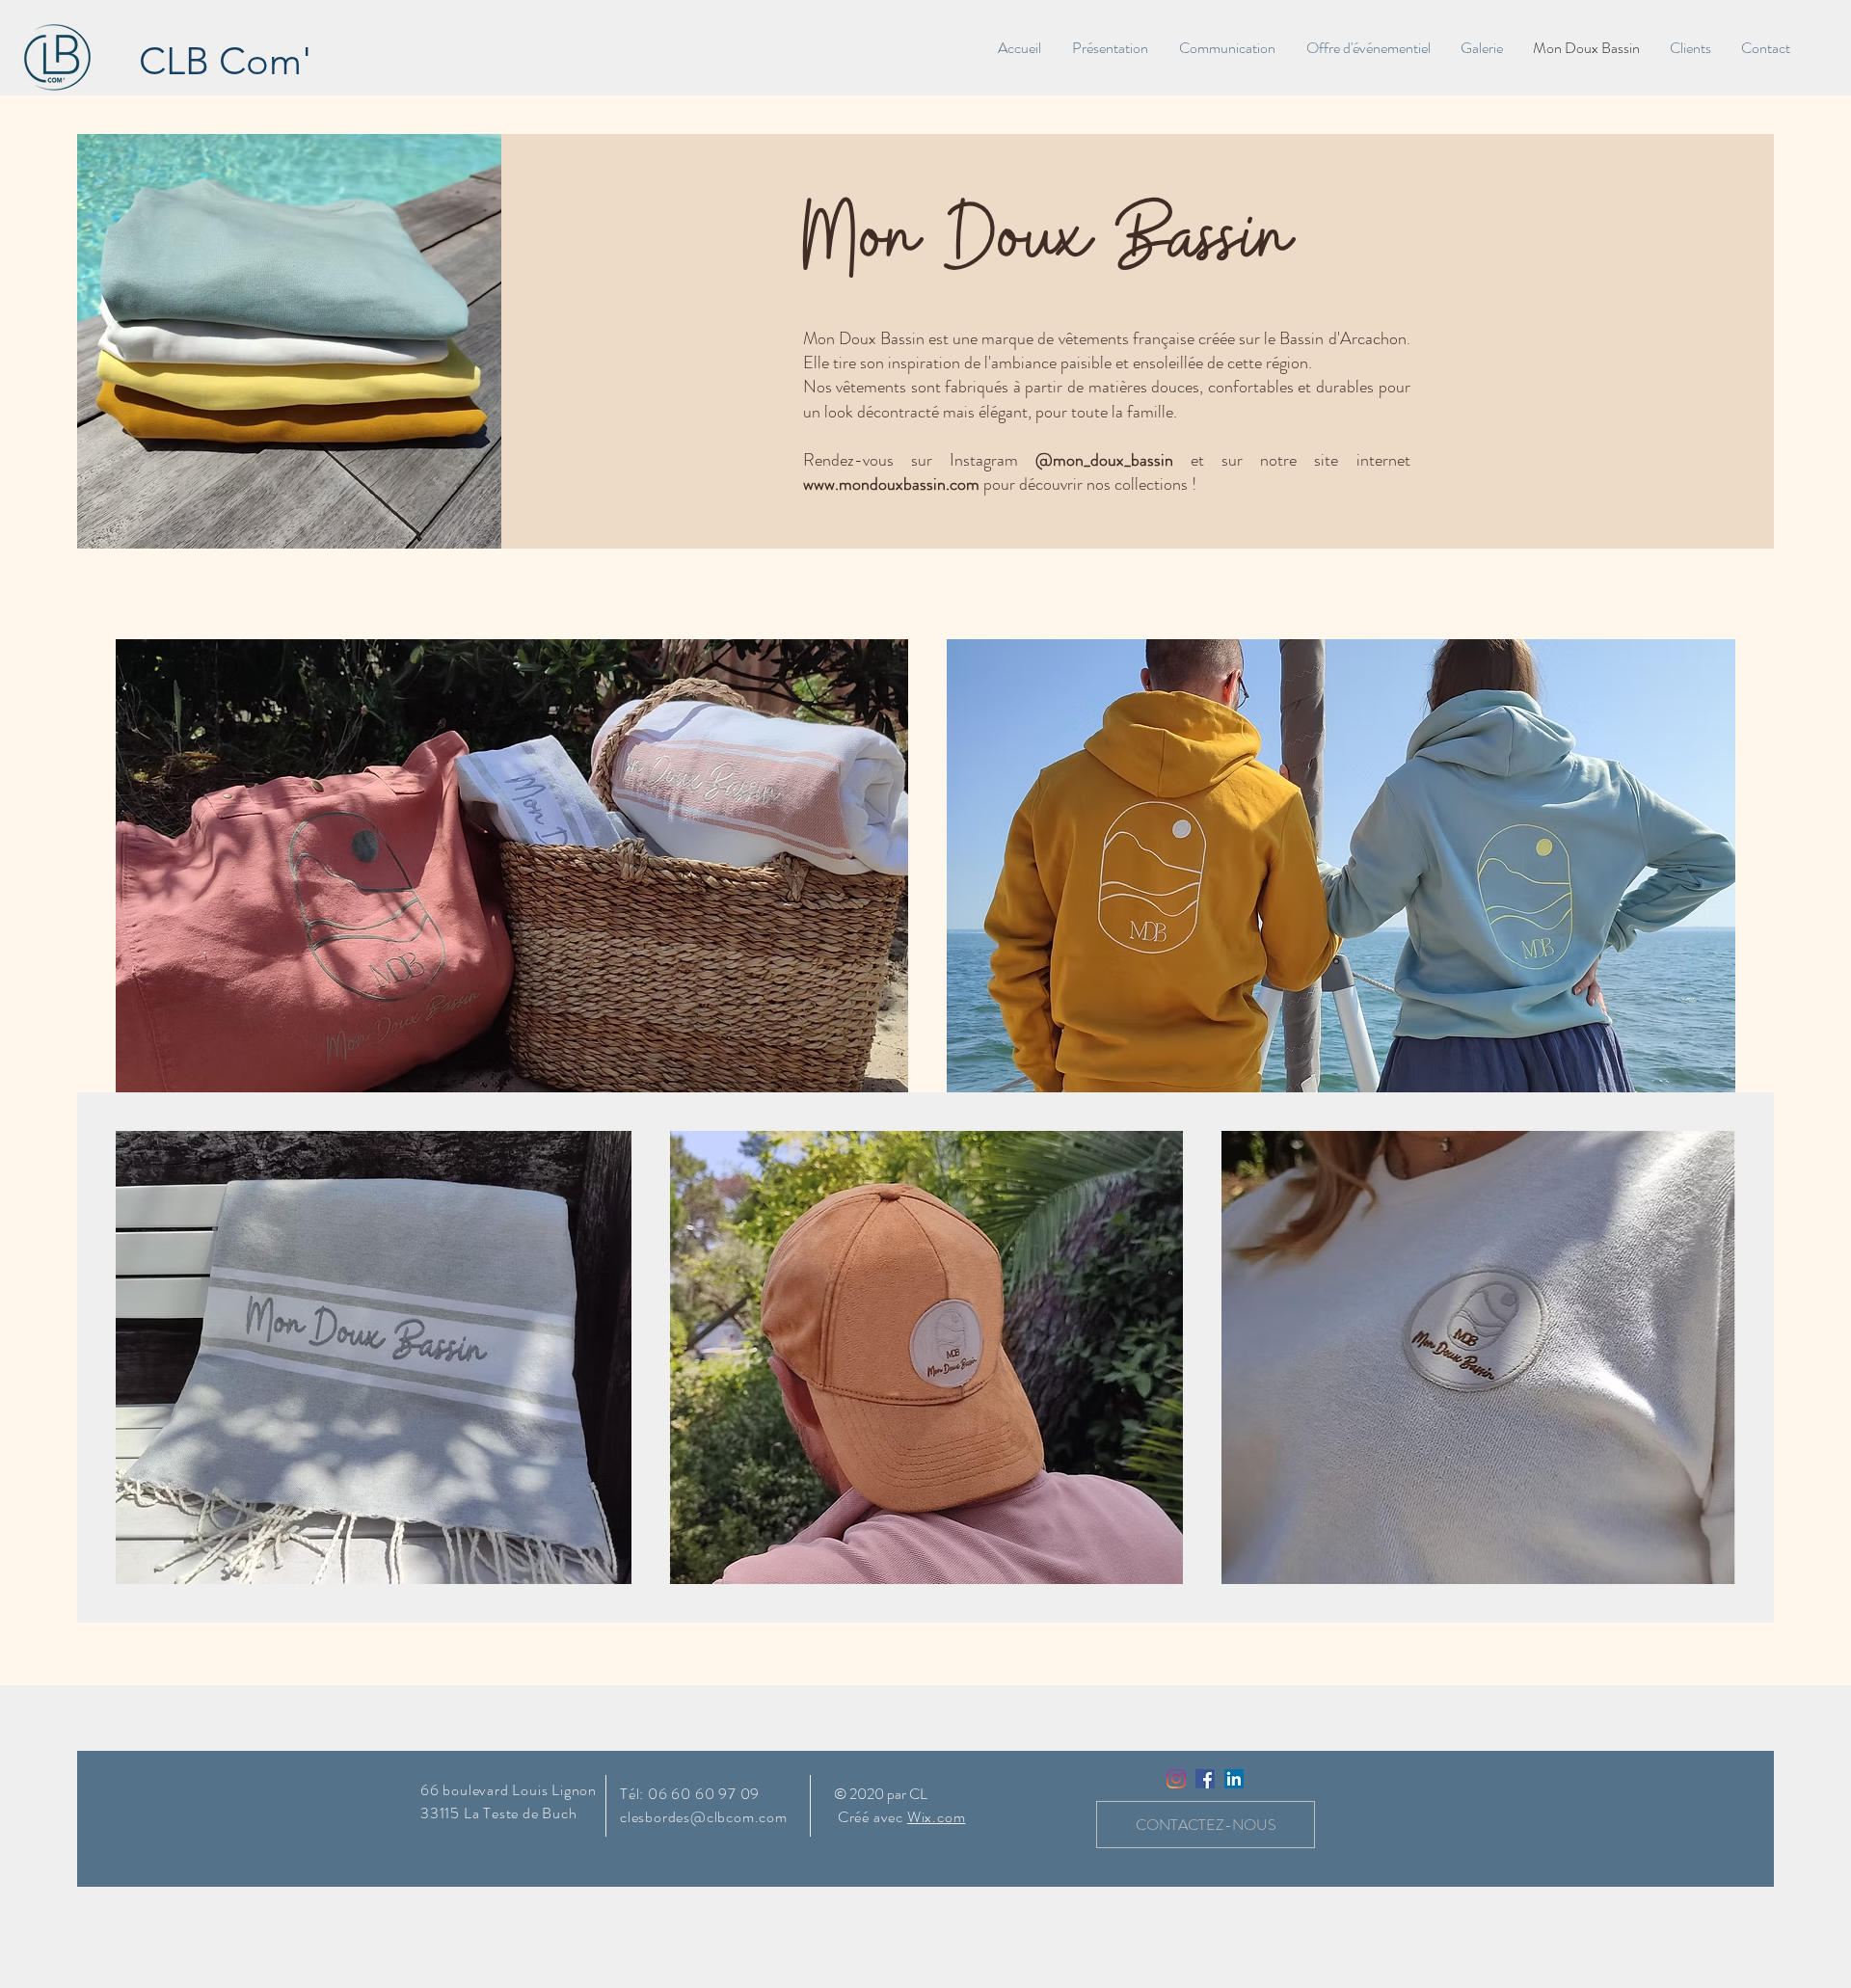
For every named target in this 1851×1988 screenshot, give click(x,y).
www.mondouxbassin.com (891, 484)
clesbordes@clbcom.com (704, 1817)
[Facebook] (1205, 1779)
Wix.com (937, 1817)
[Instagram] (1176, 1779)
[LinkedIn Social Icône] (1234, 1779)
